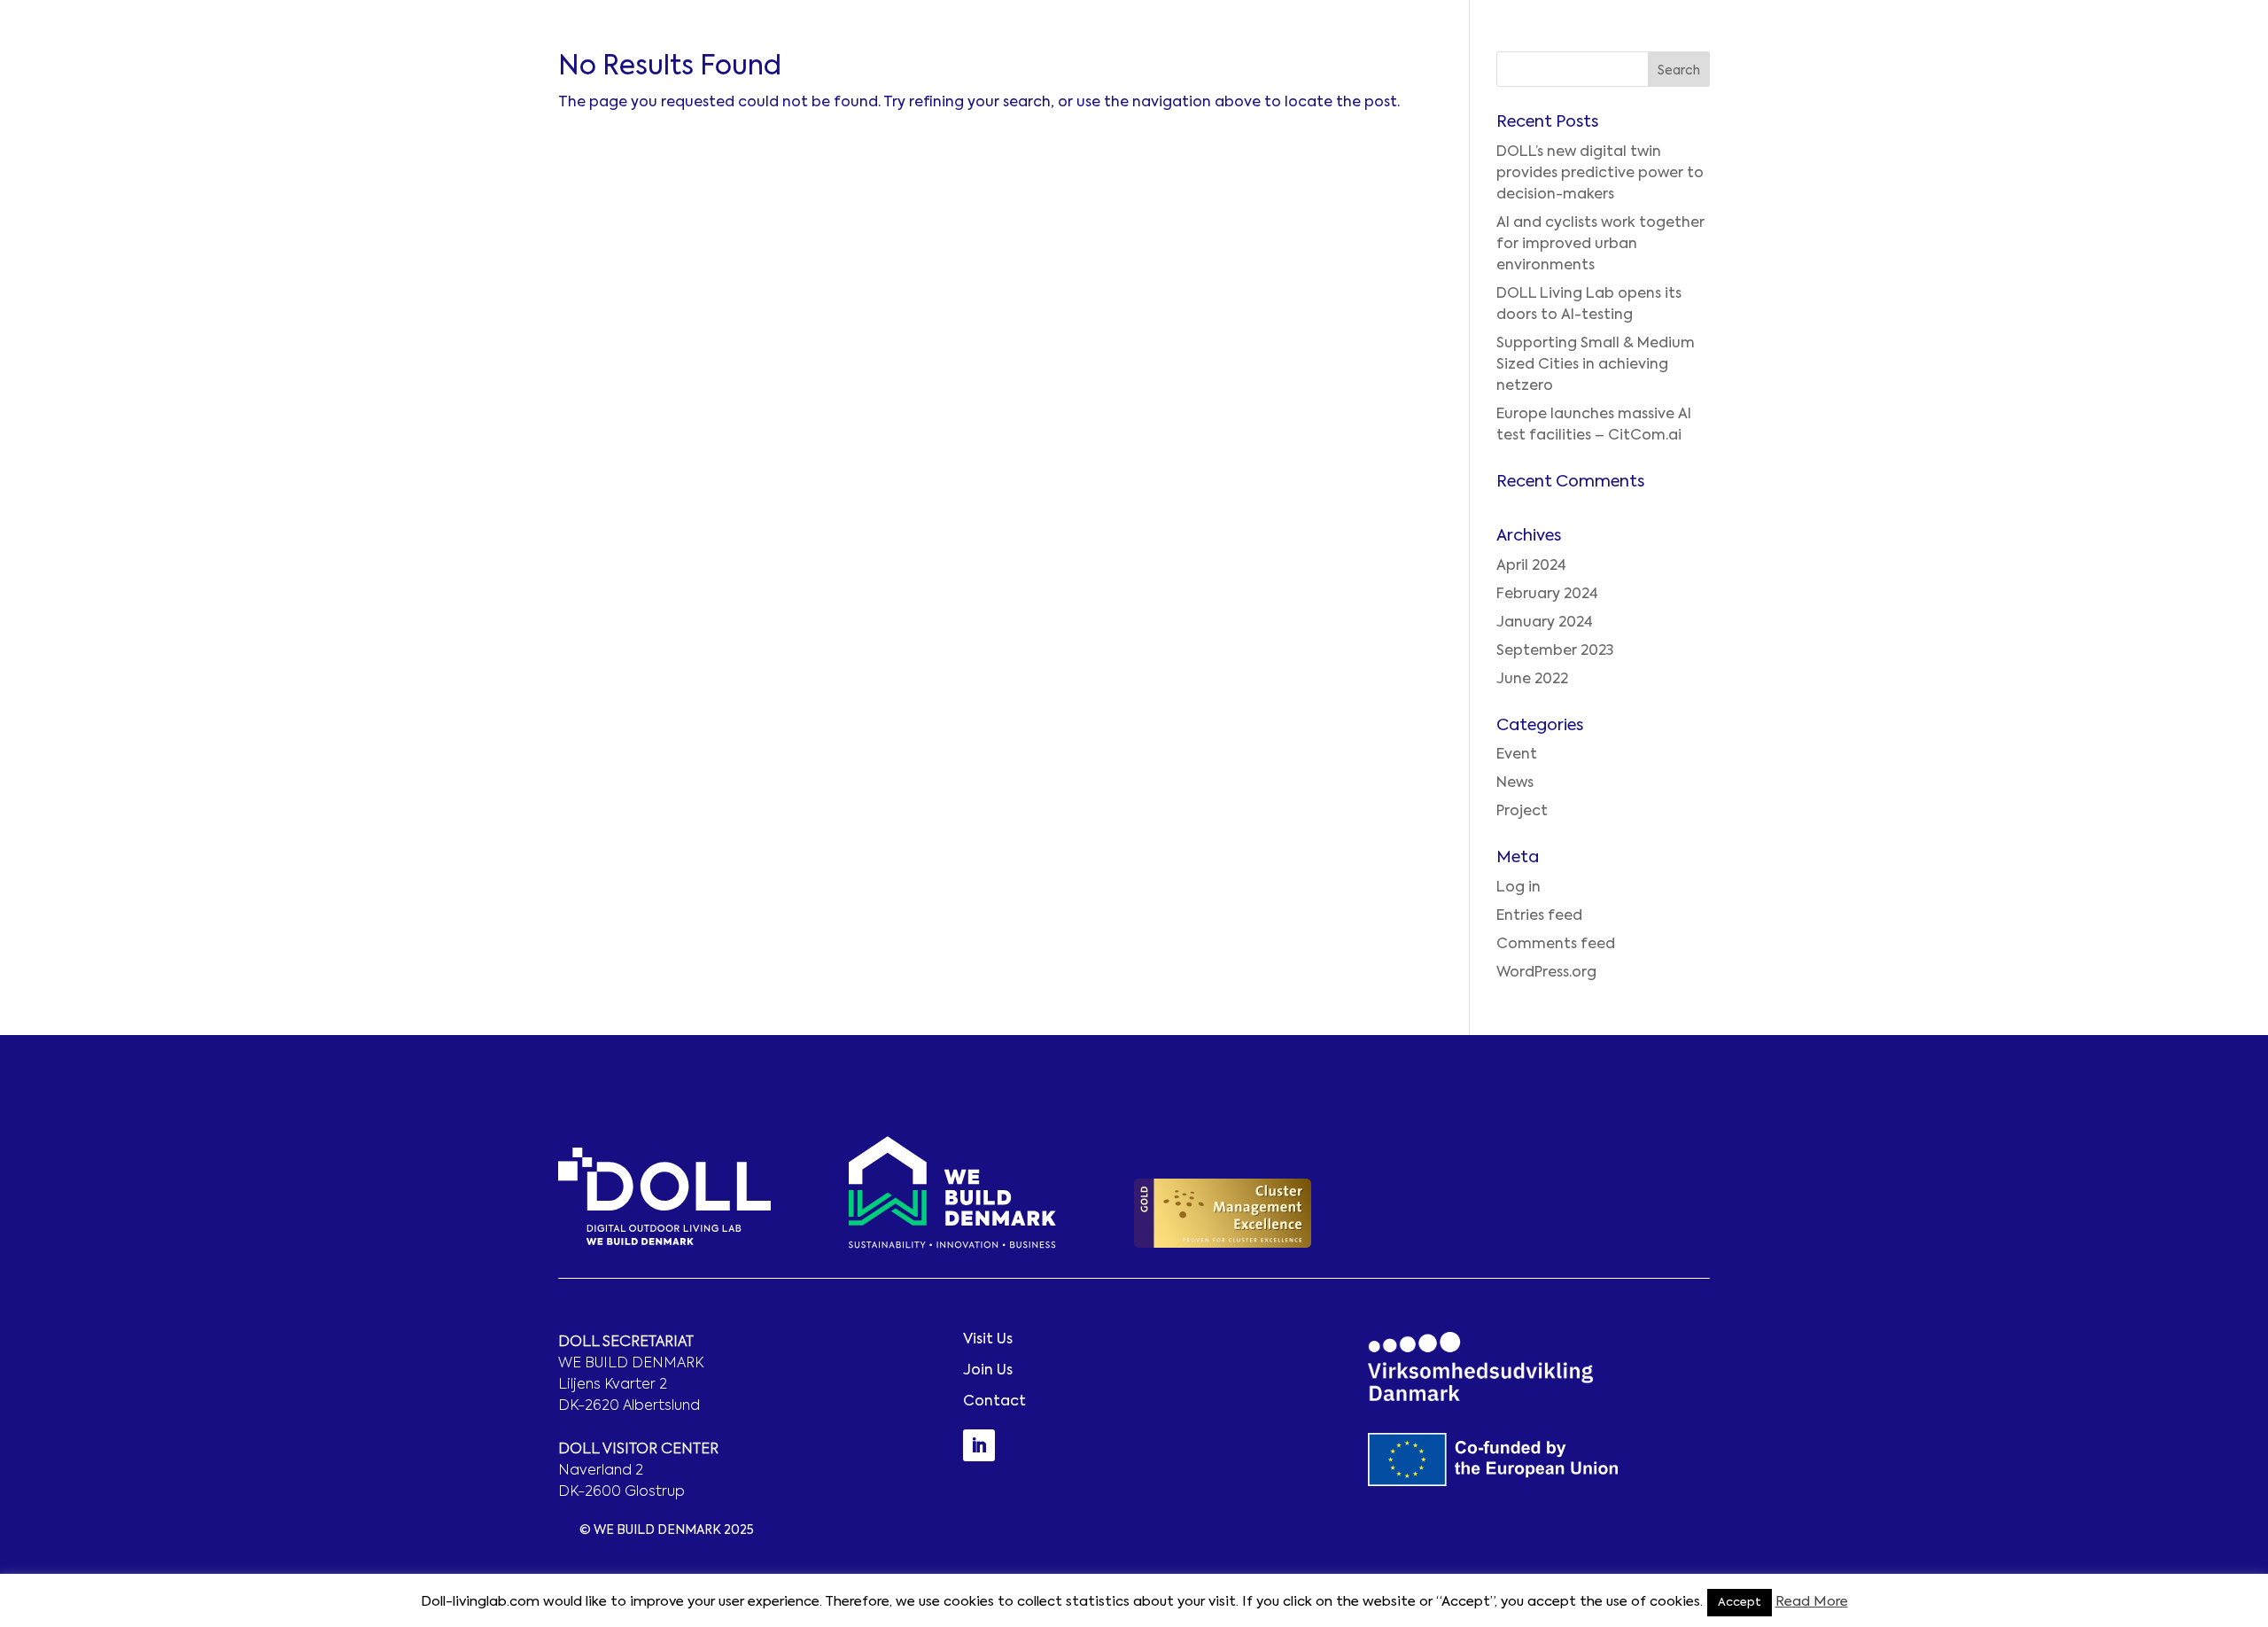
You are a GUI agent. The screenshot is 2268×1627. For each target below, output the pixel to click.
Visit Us (988, 1340)
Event (1517, 755)
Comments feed (1556, 945)
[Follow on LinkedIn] (979, 1445)
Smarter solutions (1943, 60)
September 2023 (1555, 651)
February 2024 (1547, 595)
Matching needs (2083, 60)
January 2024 (1545, 623)
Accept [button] (1740, 1603)
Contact (2191, 60)
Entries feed (1539, 916)
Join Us (988, 1371)
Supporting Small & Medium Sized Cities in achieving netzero (1596, 365)
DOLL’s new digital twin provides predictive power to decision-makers (1600, 174)
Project (1522, 812)
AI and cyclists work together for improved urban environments (1600, 245)
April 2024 (1531, 566)
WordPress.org (1546, 973)
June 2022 (1532, 680)
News (1515, 783)
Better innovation (1797, 60)
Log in (1518, 888)
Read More (1812, 1602)
